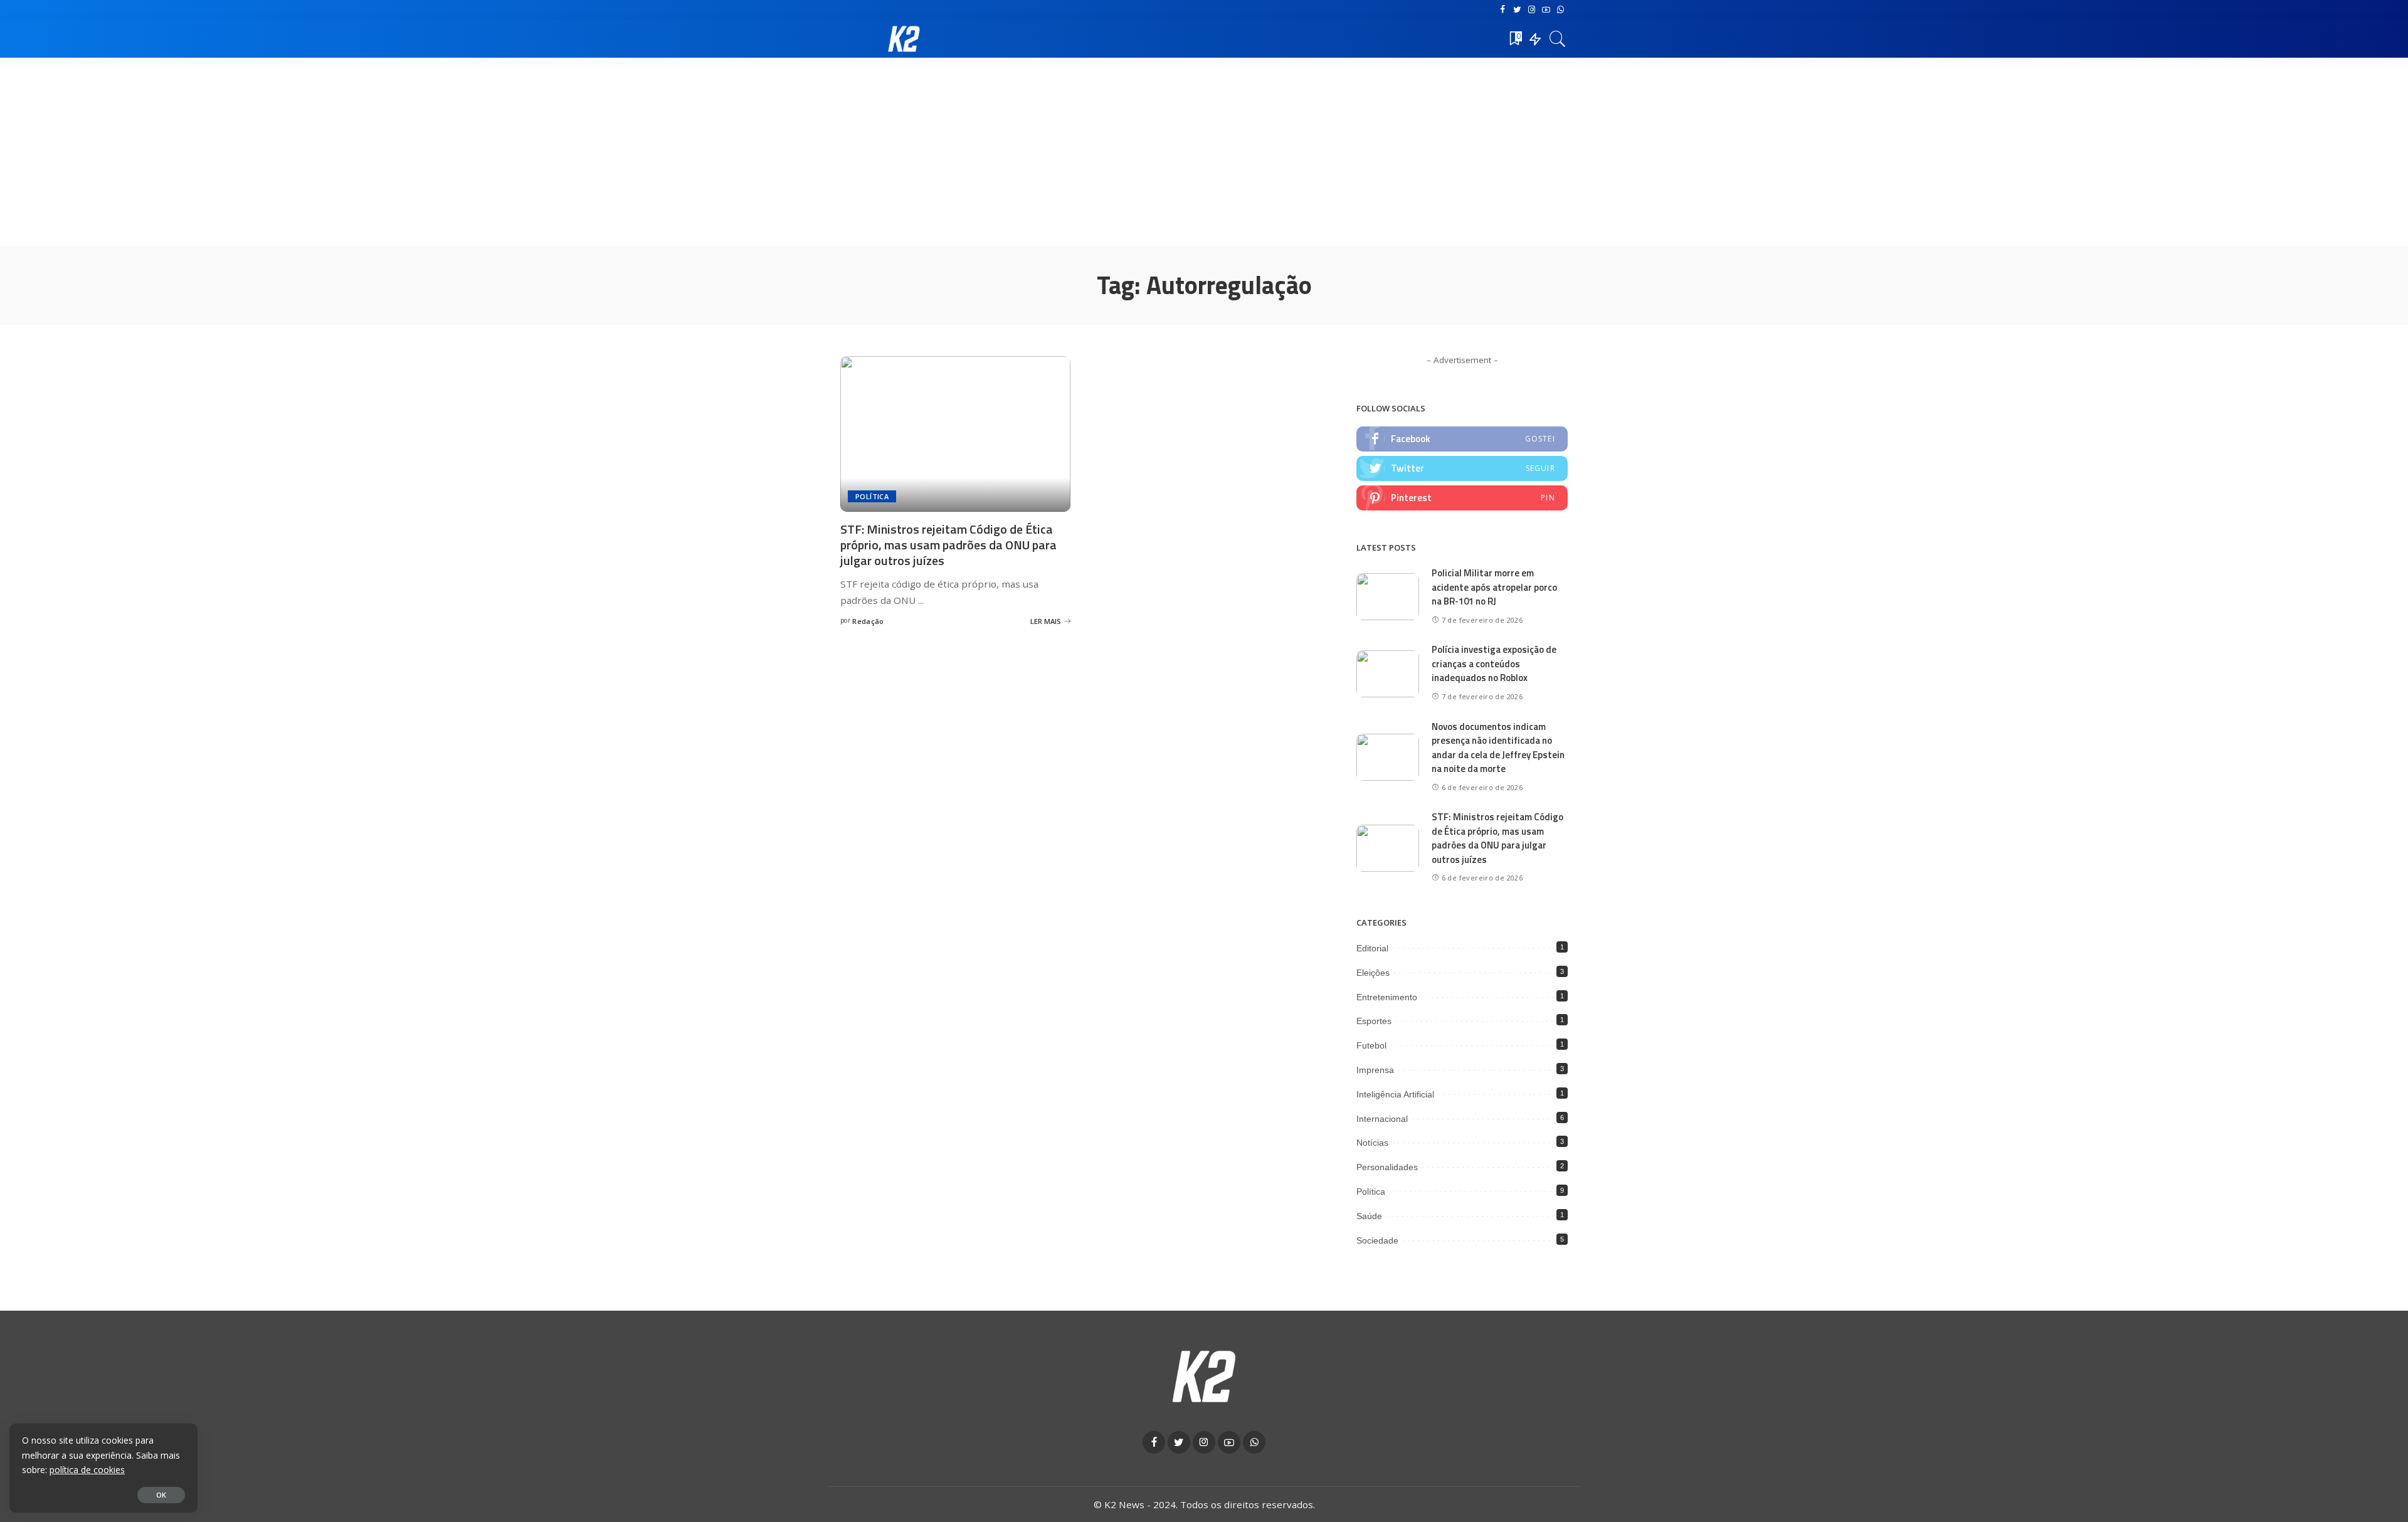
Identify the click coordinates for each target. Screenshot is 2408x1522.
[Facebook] (1503, 10)
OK (161, 1495)
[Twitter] (1517, 10)
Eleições (1373, 973)
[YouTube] (1546, 10)
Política (872, 496)
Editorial (1372, 948)
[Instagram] (1532, 10)
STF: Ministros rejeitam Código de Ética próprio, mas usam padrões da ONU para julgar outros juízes (948, 545)
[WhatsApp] (1560, 10)
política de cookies (87, 1470)
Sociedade (1377, 1240)
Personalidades (1387, 1167)
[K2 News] (904, 39)
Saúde (1369, 1216)
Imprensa (1375, 1070)
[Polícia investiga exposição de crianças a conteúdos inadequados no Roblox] (1388, 674)
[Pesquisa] (1558, 39)
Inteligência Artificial (1395, 1094)
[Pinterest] (1462, 498)
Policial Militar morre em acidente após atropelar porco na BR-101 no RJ (1494, 587)
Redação (868, 621)
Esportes (1374, 1021)
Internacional (1382, 1119)
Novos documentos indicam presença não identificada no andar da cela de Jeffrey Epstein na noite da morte (1498, 748)
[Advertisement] (1204, 152)
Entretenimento (1387, 997)
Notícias (1372, 1143)
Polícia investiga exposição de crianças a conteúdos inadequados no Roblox (1494, 663)
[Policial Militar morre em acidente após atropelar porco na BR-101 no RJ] (1388, 597)
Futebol (1371, 1045)
